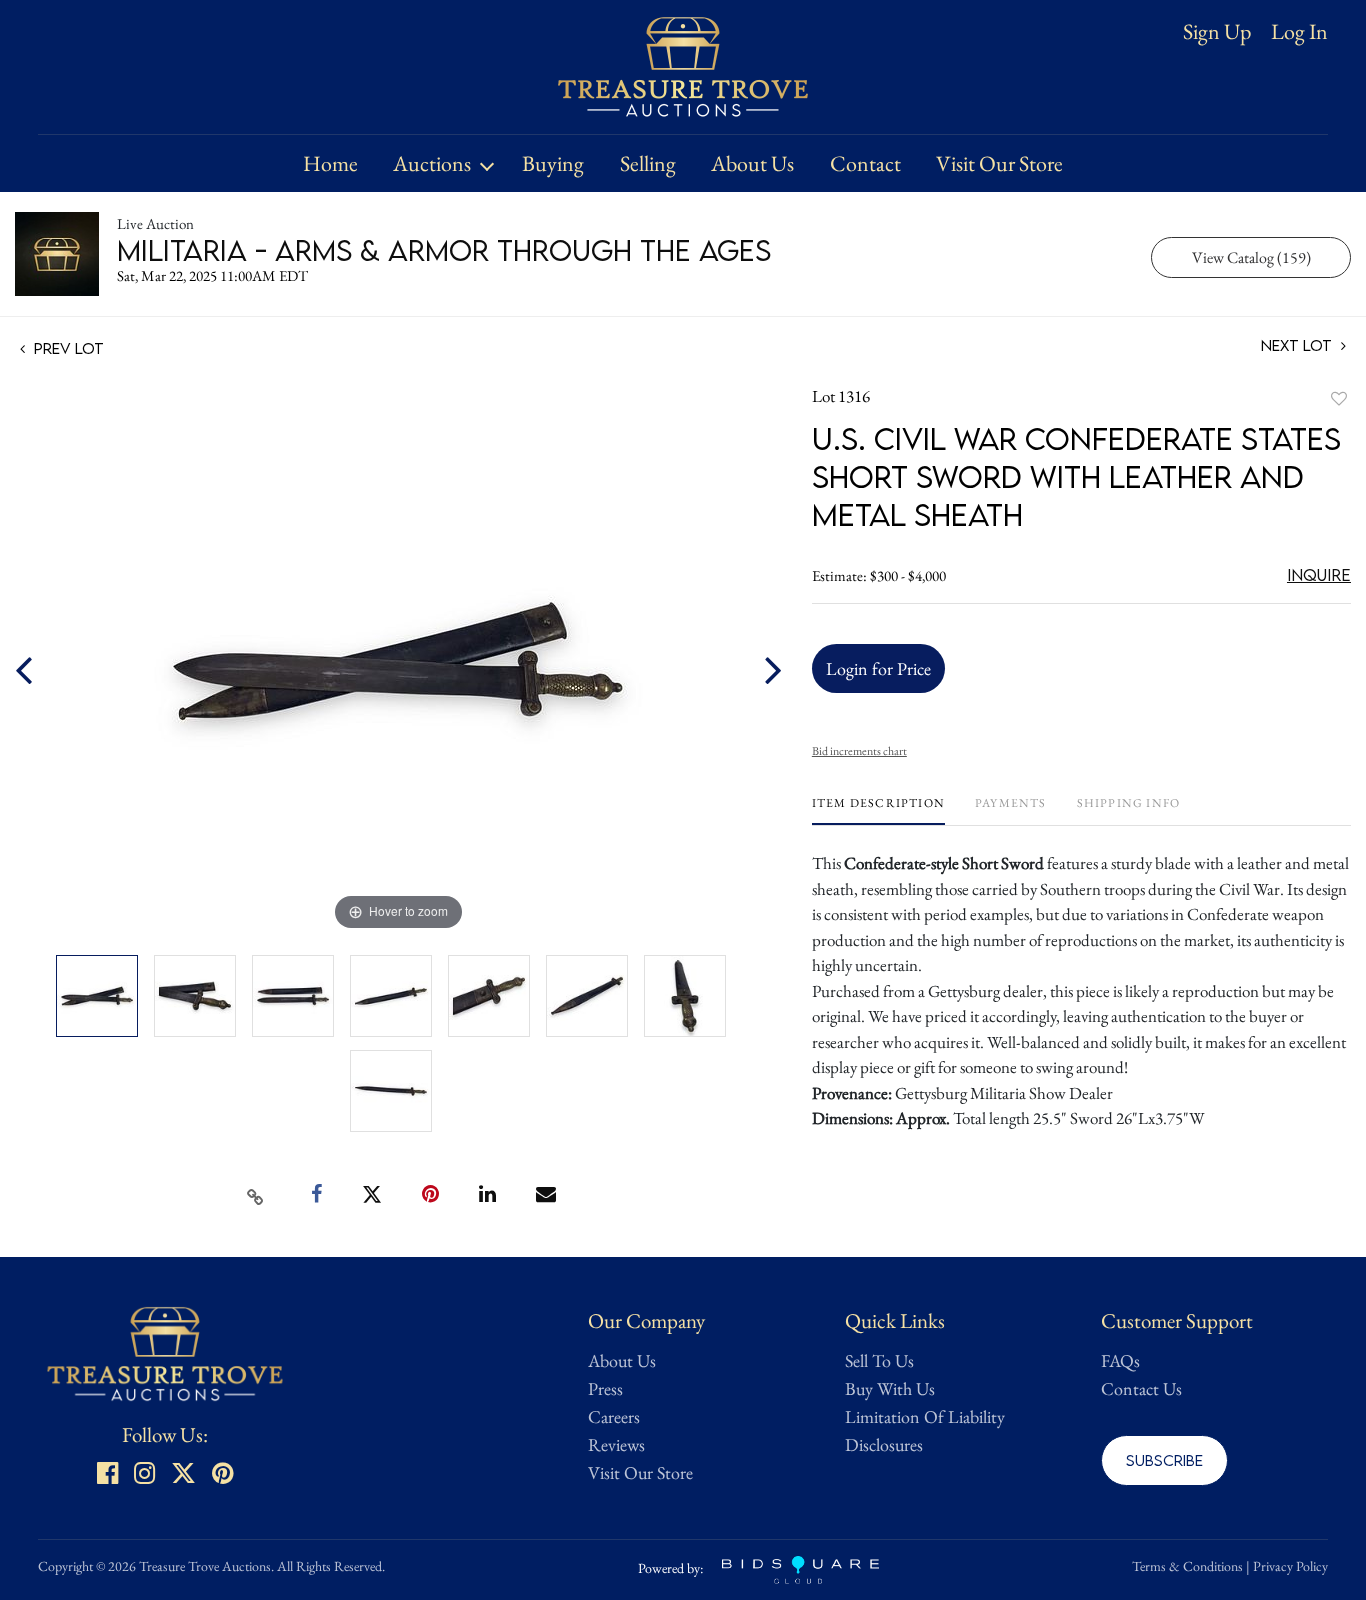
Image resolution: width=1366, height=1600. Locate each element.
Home (330, 163)
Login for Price (878, 668)
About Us (752, 163)
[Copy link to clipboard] (256, 1195)
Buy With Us (890, 1388)
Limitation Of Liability (925, 1416)
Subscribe (1164, 1460)
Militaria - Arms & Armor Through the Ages (444, 250)
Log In (1299, 32)
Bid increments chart (859, 751)
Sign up (1217, 31)
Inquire (1319, 575)
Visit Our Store (999, 163)
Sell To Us (879, 1360)
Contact (865, 163)
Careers (614, 1416)
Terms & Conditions (1187, 1566)
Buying (553, 163)
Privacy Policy (1290, 1566)
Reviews (616, 1444)
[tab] (878, 810)
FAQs (1120, 1360)
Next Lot (1298, 345)
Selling (648, 163)
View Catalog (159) (1251, 257)
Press (605, 1388)
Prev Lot (67, 348)
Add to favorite (1339, 398)
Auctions (432, 163)
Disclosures (884, 1444)
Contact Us (1141, 1388)
